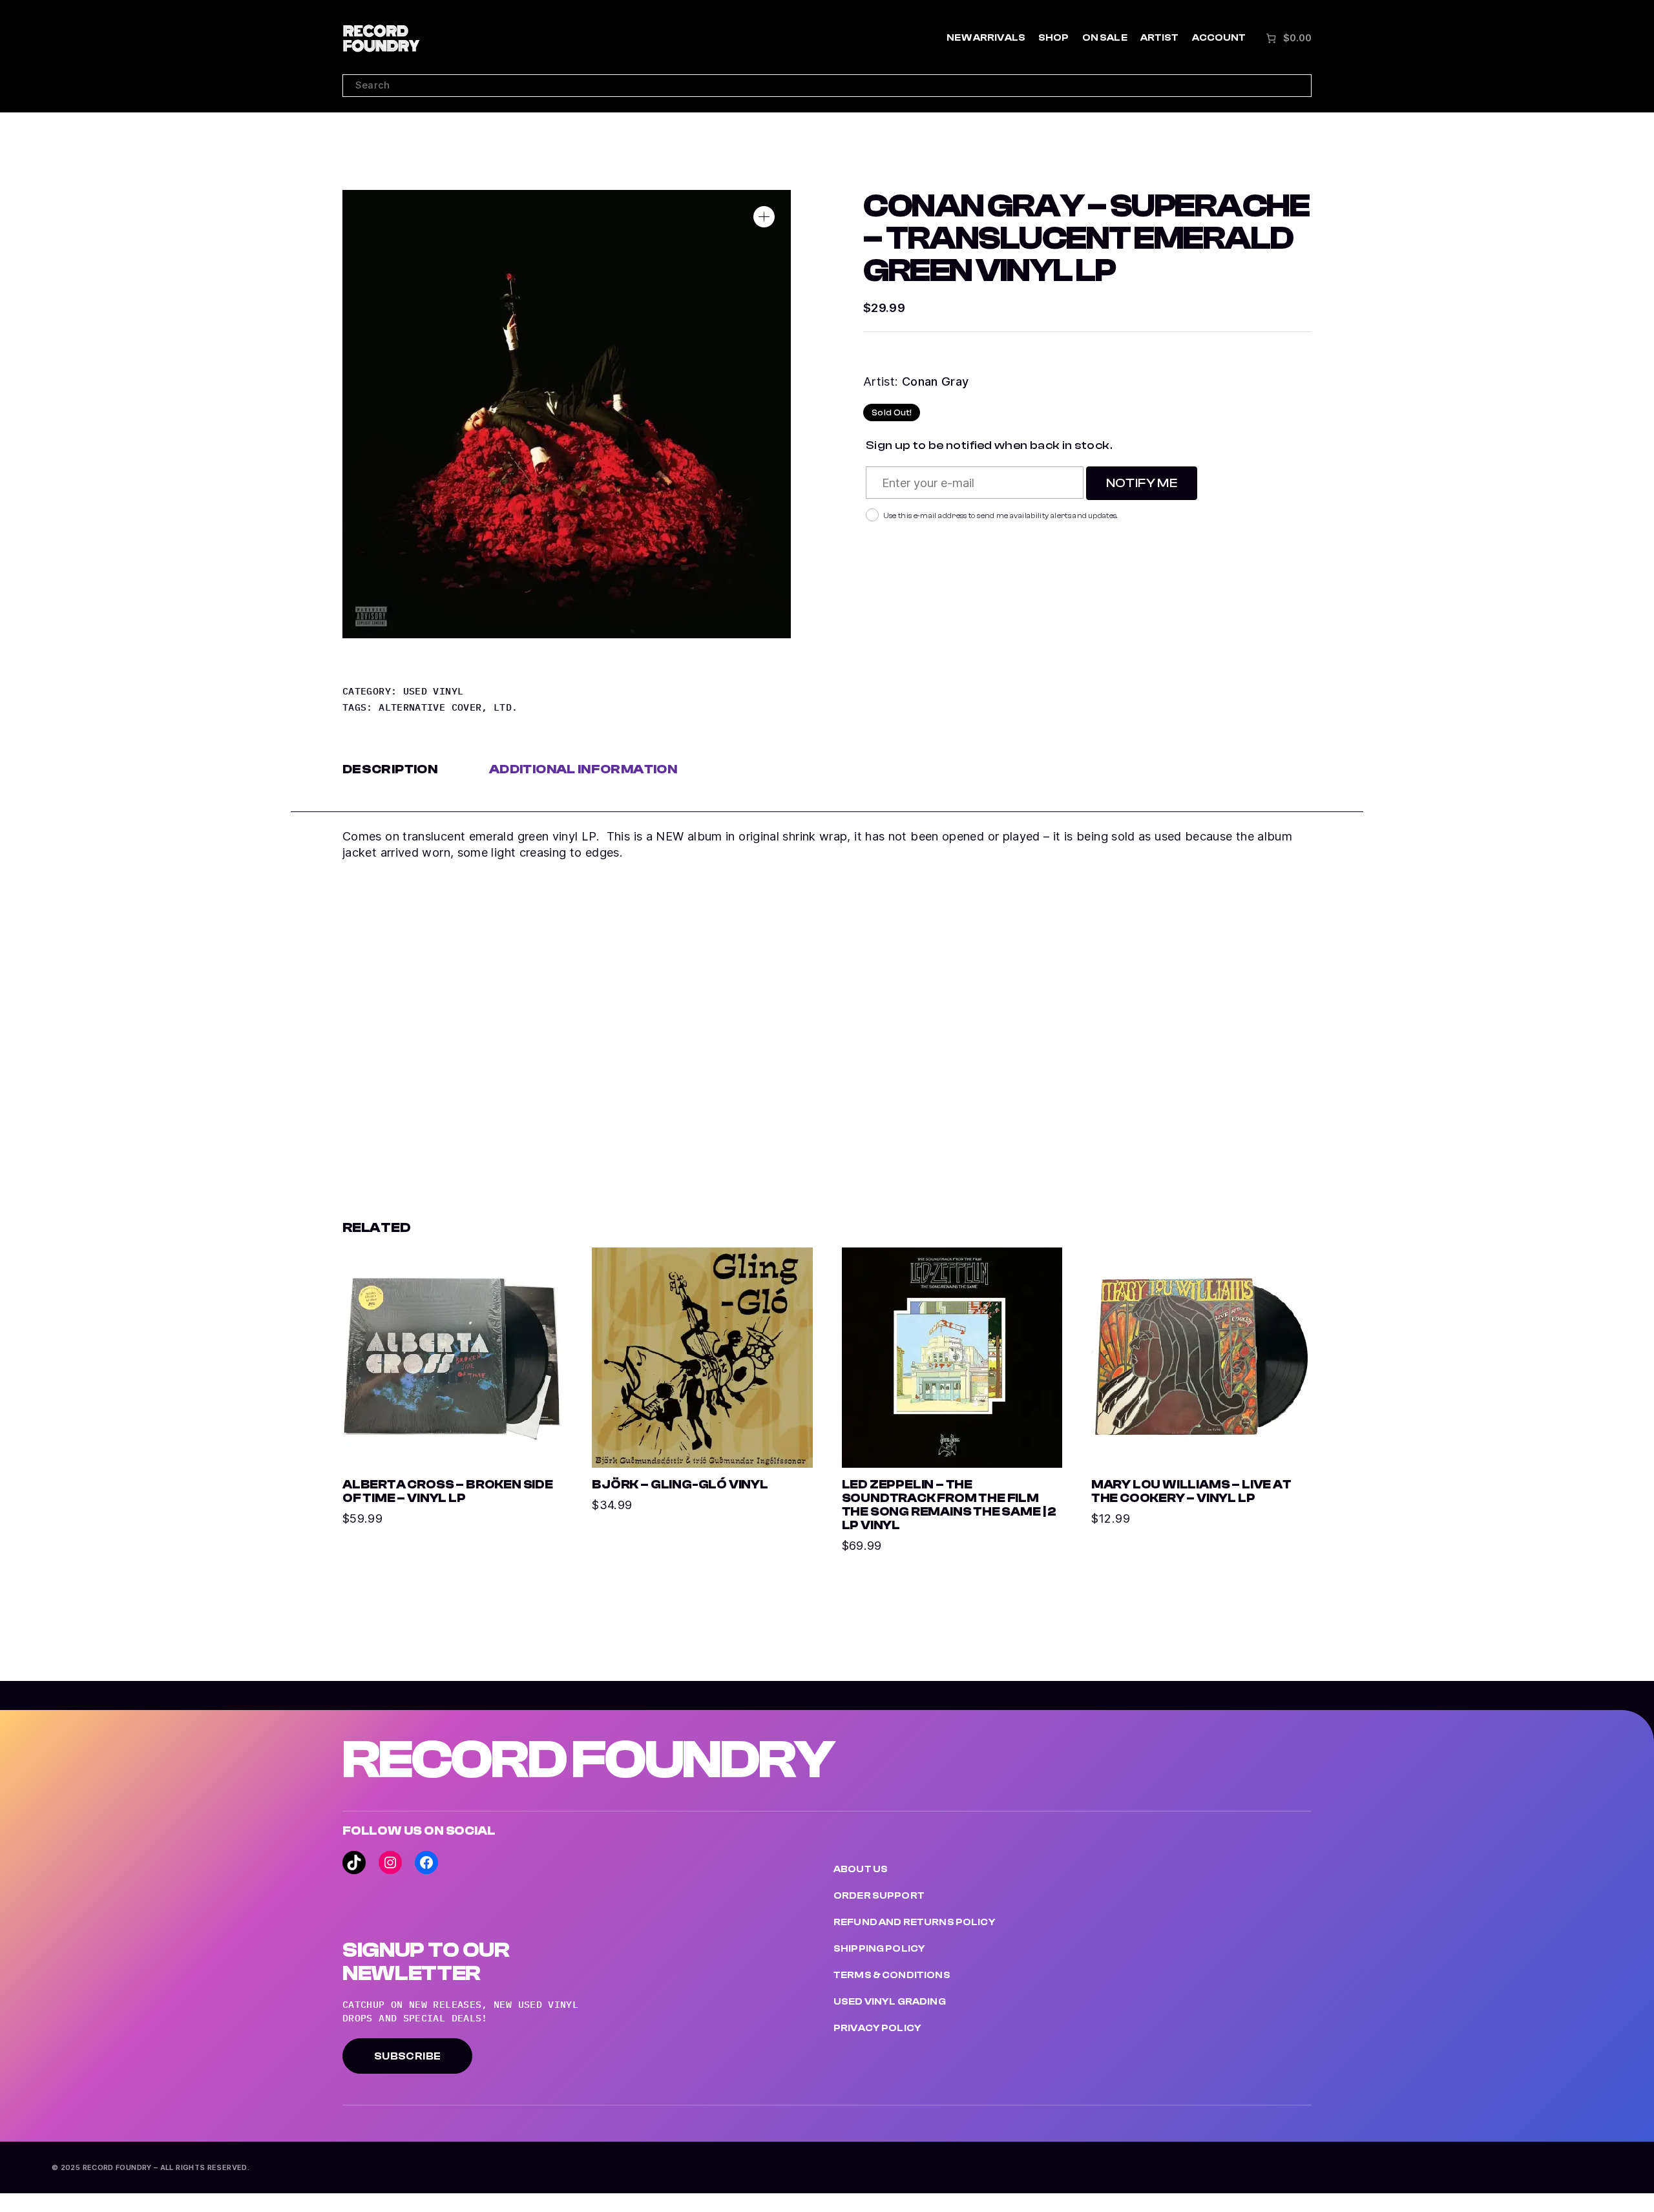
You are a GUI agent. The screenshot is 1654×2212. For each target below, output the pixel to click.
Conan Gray (936, 381)
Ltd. (506, 707)
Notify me (1142, 483)
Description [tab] (390, 769)
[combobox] (827, 86)
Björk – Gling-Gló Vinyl (680, 1485)
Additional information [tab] (583, 769)
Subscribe (407, 2056)
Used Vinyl (434, 691)
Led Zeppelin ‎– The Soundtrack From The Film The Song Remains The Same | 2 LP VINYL (949, 1505)
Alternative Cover (430, 707)
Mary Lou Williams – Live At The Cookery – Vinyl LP (1191, 1492)
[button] (764, 217)
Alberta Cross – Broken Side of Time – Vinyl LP (448, 1492)
